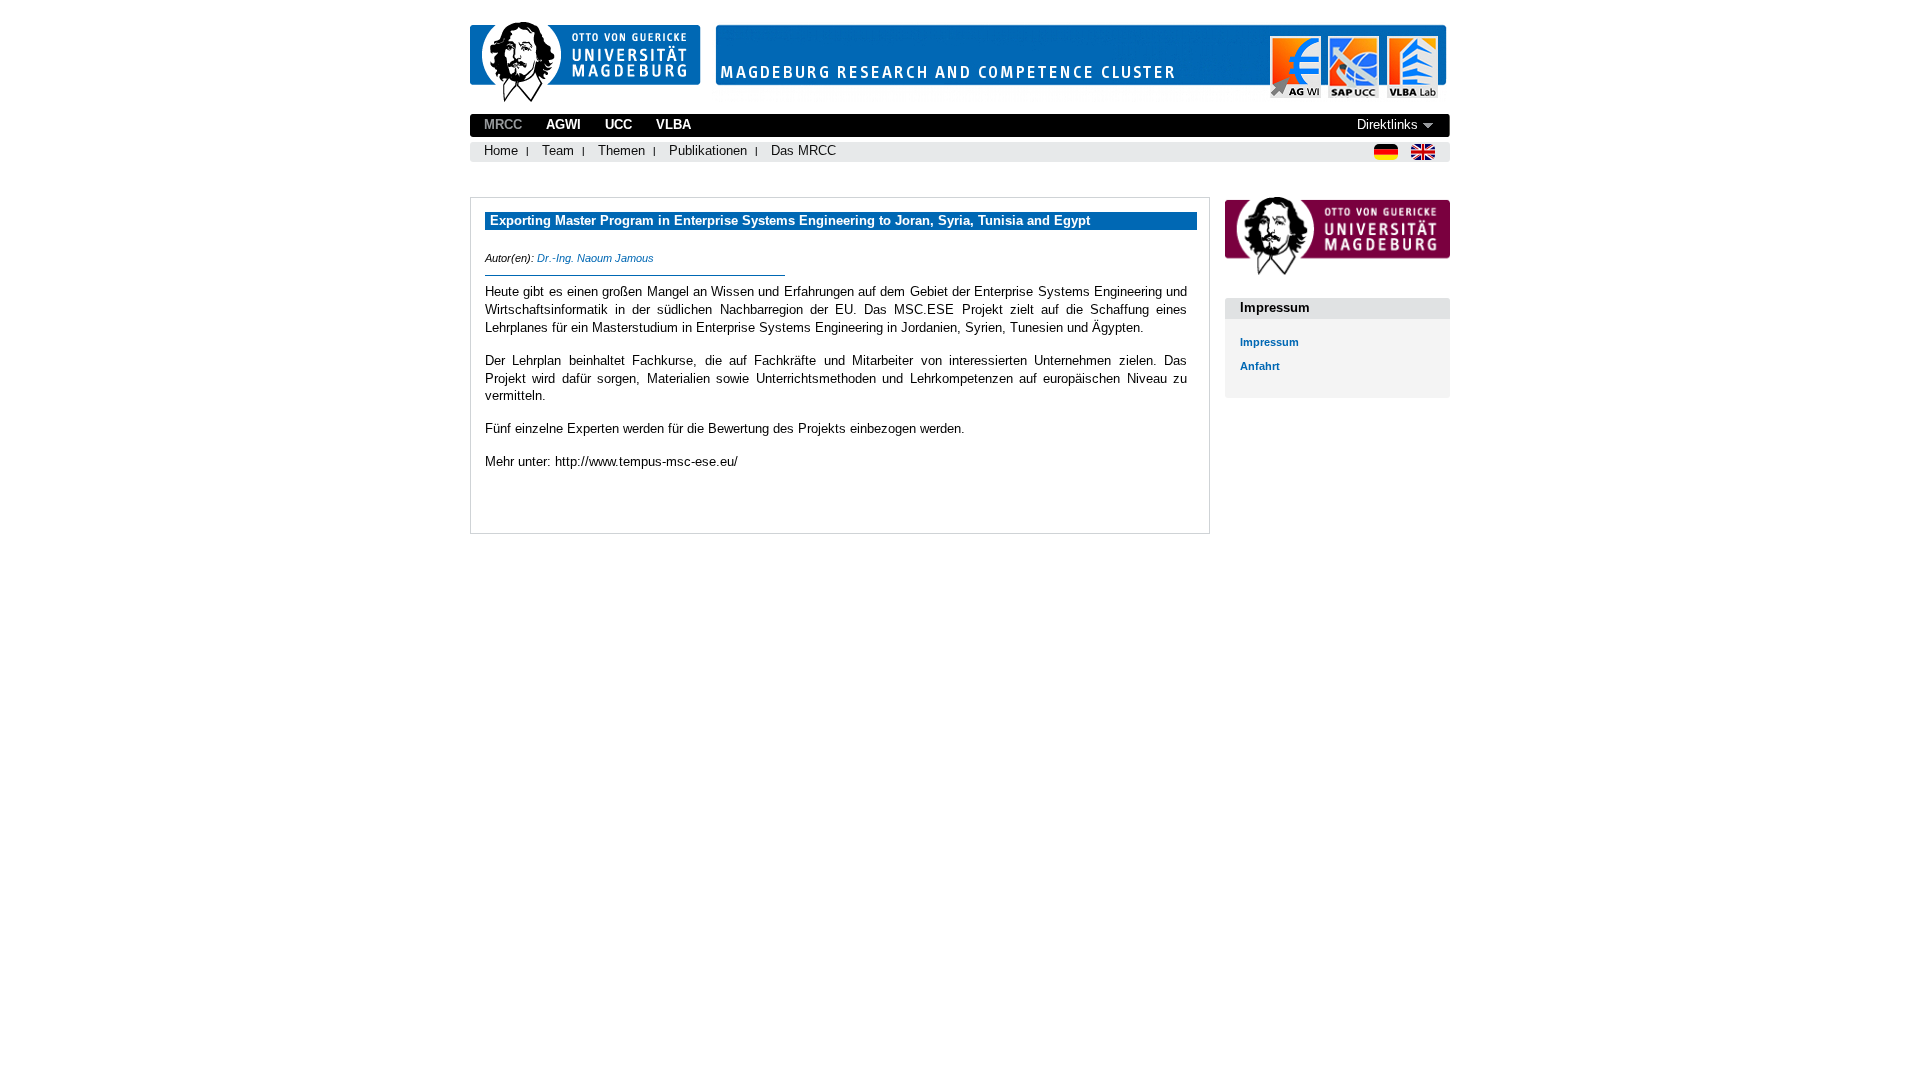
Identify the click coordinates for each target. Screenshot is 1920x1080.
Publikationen (708, 150)
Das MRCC (803, 150)
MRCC (503, 124)
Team (558, 150)
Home (501, 150)
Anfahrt (1260, 366)
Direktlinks (1387, 124)
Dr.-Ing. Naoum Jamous (595, 258)
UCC (618, 124)
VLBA (673, 124)
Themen (621, 150)
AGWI (563, 124)
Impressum (1269, 342)
